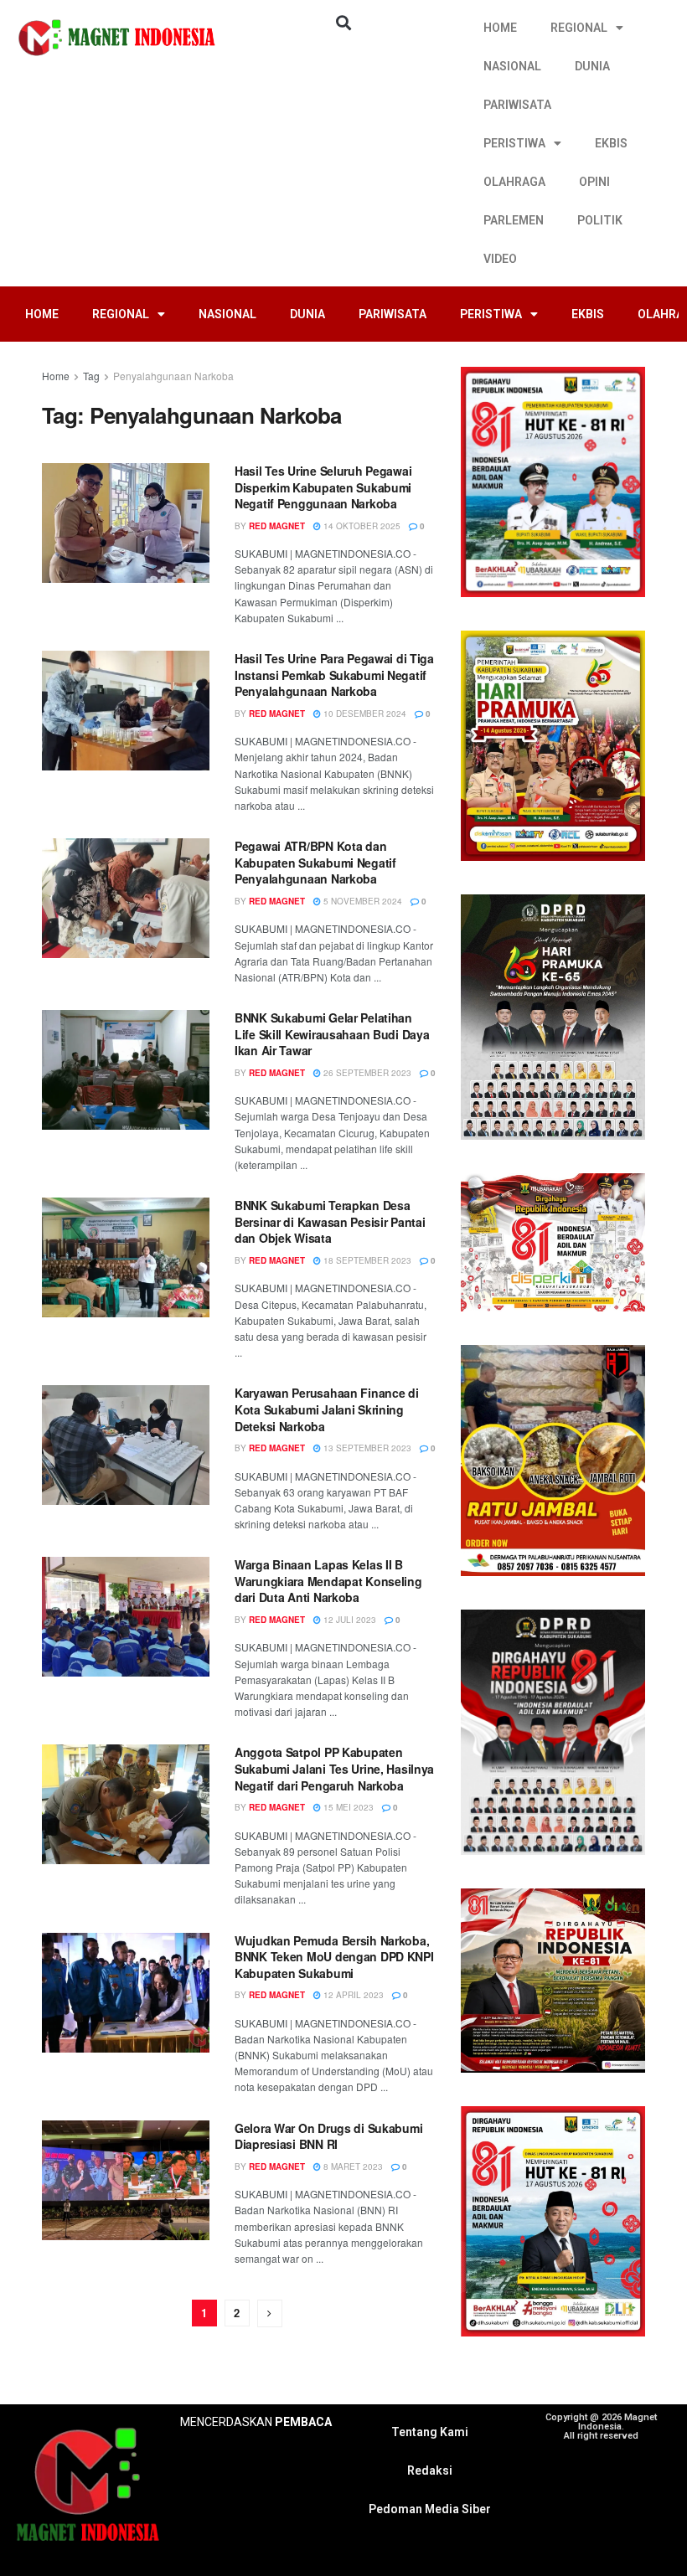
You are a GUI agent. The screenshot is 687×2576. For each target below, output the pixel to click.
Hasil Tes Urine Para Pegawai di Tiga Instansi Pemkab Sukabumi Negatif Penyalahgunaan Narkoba (334, 675)
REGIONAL (579, 28)
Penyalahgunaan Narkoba (173, 376)
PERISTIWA (514, 143)
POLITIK (600, 220)
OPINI (594, 182)
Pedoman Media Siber (430, 2509)
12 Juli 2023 (349, 1620)
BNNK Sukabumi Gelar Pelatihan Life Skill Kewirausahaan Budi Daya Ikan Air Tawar (332, 1034)
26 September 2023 (366, 1073)
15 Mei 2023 (347, 1807)
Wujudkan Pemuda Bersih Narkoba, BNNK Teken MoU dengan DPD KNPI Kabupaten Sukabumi (334, 1957)
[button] (343, 22)
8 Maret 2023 (352, 2166)
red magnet (277, 526)
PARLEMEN (514, 220)
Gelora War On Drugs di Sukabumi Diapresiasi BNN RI (328, 2136)
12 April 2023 (352, 1995)
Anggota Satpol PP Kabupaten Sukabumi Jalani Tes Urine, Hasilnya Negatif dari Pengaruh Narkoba (334, 1768)
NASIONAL (512, 66)
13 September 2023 (366, 1448)
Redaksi (430, 2470)
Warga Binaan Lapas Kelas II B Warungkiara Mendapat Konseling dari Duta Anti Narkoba (328, 1581)
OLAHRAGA (514, 182)
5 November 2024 (362, 901)
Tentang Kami (430, 2432)
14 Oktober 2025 (361, 526)
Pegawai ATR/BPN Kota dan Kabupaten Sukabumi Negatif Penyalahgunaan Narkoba (315, 862)
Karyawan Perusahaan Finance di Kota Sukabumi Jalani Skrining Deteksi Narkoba (327, 1409)
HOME (500, 28)
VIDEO (500, 259)
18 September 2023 (366, 1260)
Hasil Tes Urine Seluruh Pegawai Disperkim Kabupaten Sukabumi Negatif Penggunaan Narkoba (323, 487)
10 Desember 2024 (364, 714)
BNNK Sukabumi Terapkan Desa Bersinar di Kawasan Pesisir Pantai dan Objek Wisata (330, 1221)
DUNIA (592, 66)
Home (56, 376)
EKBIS (611, 143)
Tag (91, 376)
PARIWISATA (517, 105)
